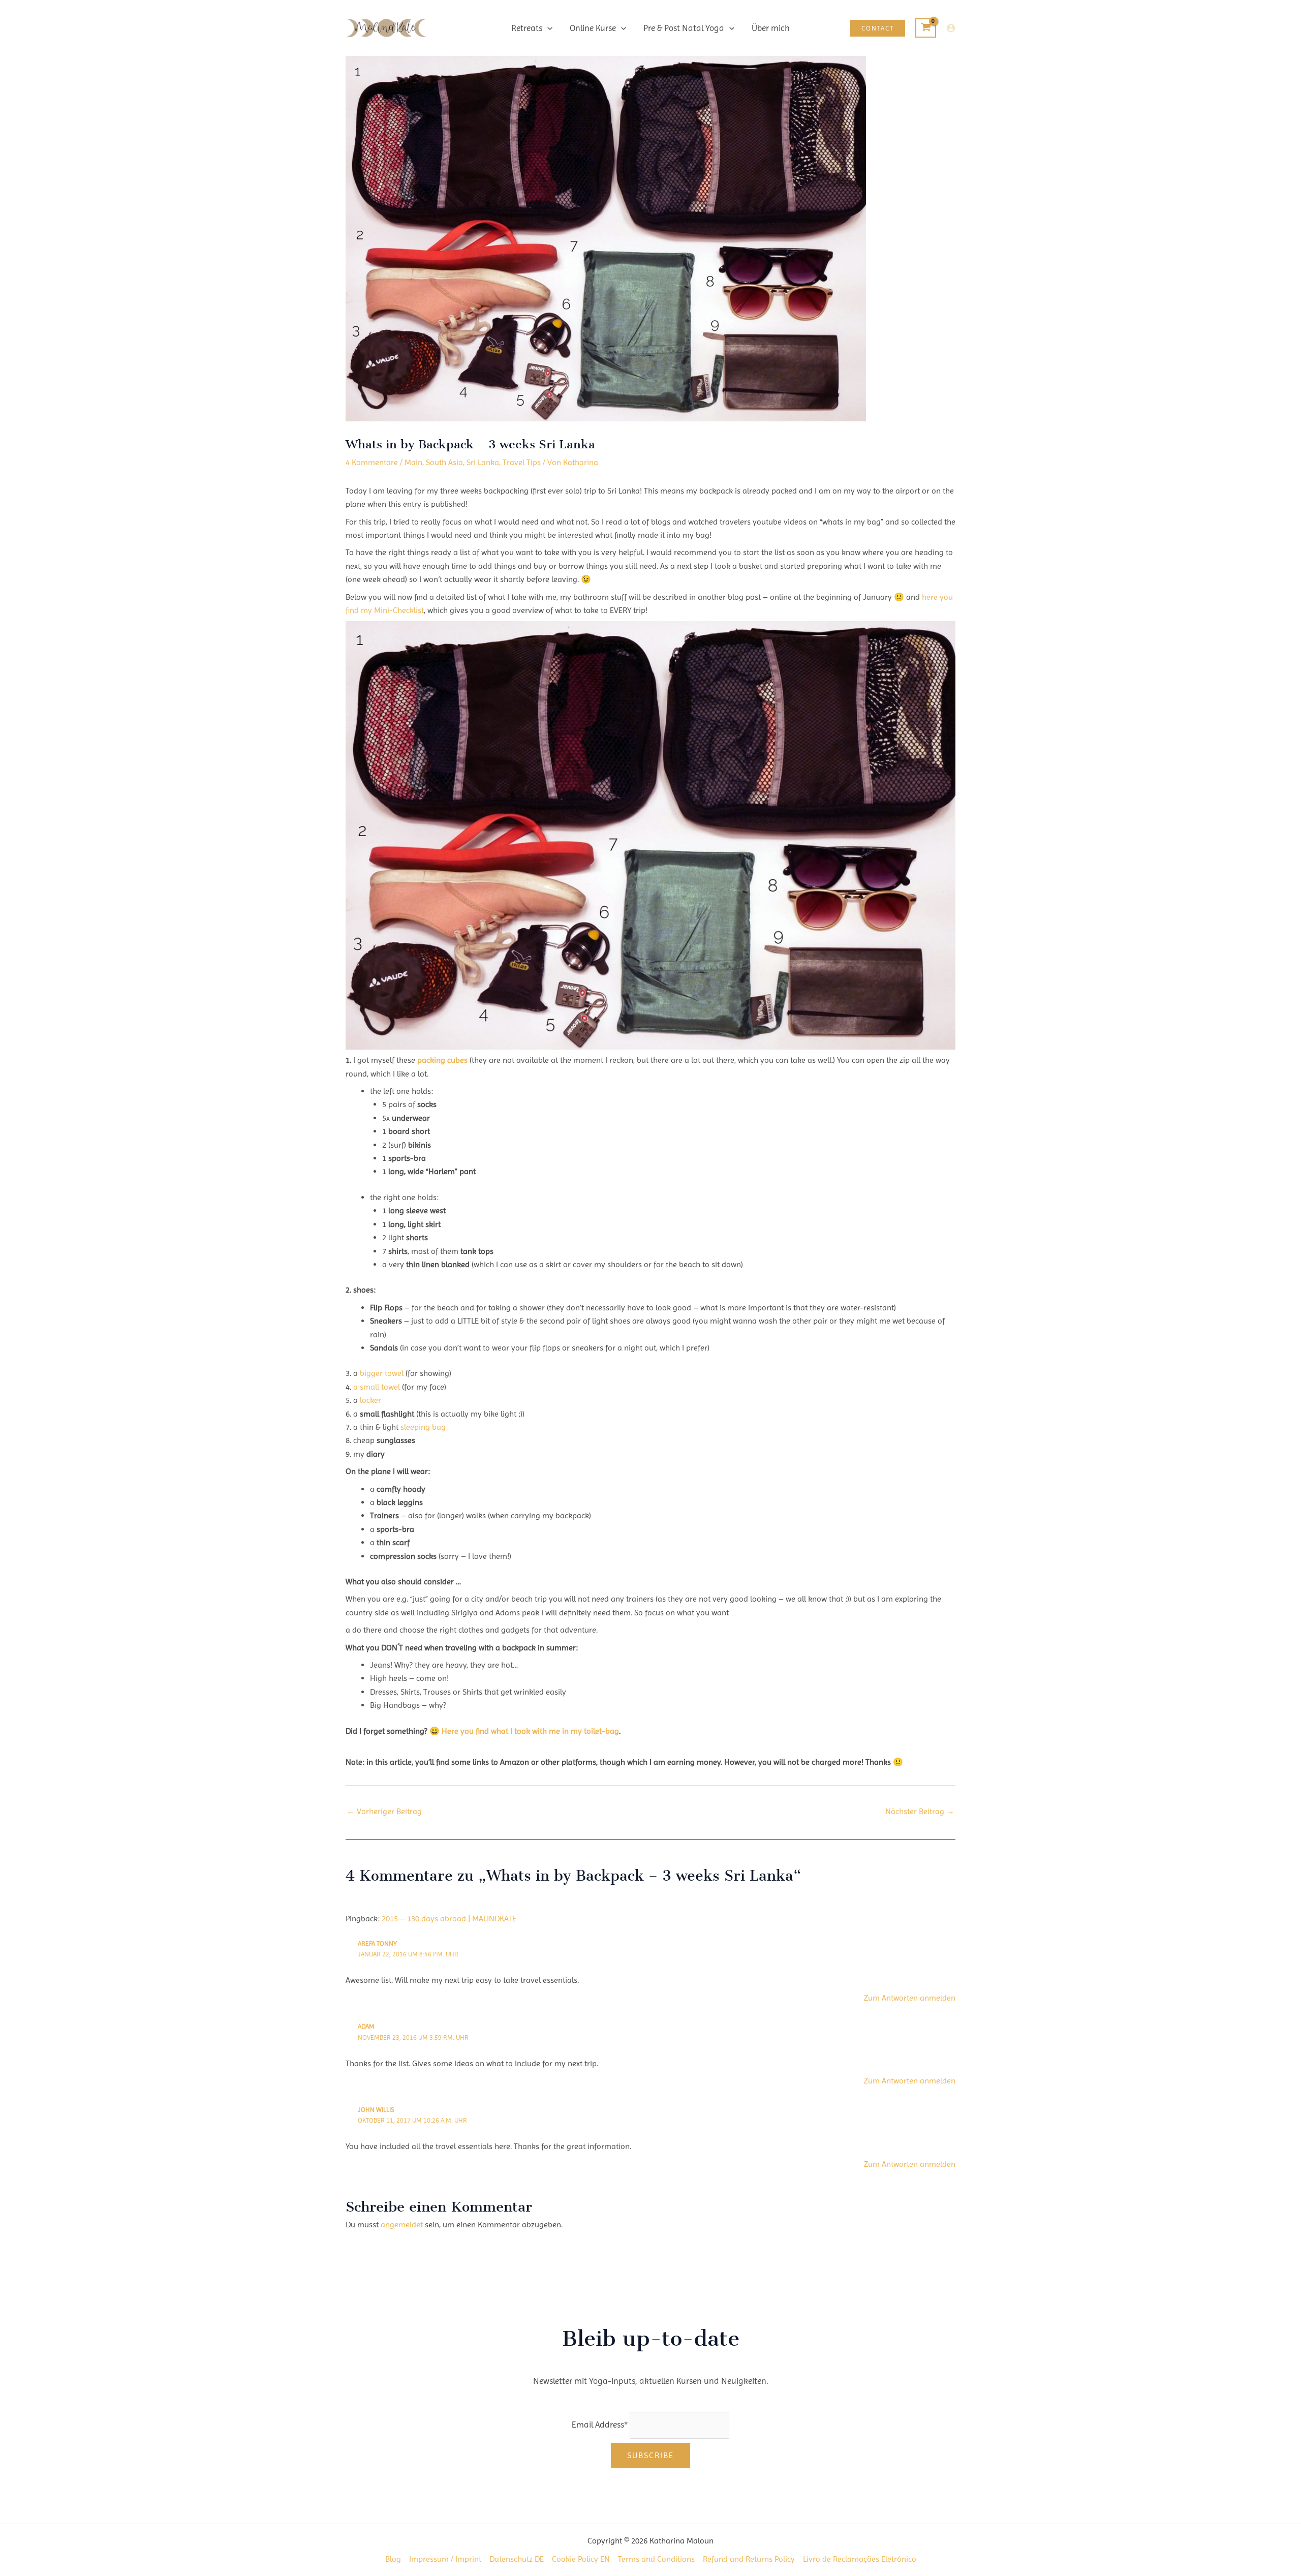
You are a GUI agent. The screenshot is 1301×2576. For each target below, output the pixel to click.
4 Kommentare (372, 462)
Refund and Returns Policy (749, 2559)
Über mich (771, 28)
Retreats (527, 28)
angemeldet (402, 2225)
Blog (393, 2559)
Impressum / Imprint (445, 2559)
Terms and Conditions (656, 2559)
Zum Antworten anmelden (910, 1998)
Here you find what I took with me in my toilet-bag (530, 1731)
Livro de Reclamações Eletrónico (860, 2559)
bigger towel (383, 1373)
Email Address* (600, 2425)
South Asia (444, 462)
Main (413, 462)
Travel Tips (522, 462)
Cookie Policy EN (581, 2559)
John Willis (376, 2110)
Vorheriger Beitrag (384, 1811)
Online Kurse (593, 28)
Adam (366, 2026)
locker (369, 1400)
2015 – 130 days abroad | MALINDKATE (449, 1919)
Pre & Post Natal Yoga (684, 28)
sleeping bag (422, 1427)
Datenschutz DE (517, 2559)
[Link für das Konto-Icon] (951, 28)
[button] (547, 28)
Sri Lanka (483, 462)
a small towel (377, 1387)
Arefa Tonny (377, 1943)
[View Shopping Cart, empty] (926, 28)
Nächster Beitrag (920, 1811)
